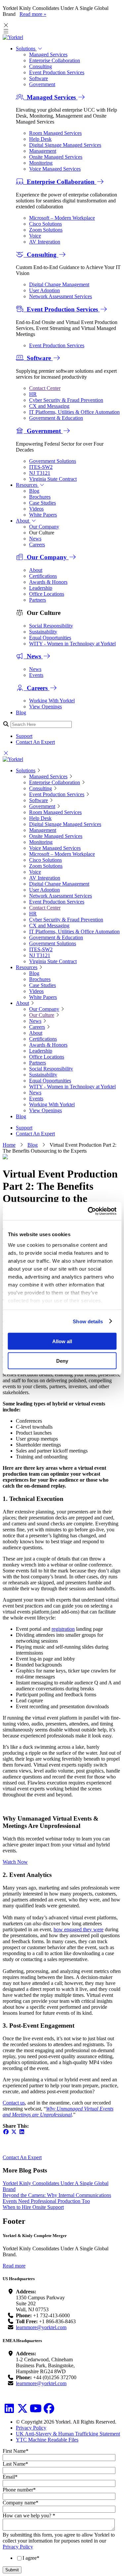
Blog (34, 491)
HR (33, 394)
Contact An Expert (35, 742)
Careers (37, 545)
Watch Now (15, 1862)
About (23, 521)
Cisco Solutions (45, 224)
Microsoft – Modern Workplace (62, 218)
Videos (36, 509)
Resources (27, 485)
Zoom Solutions (46, 230)
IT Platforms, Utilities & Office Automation (74, 412)
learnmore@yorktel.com (41, 2327)
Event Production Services (57, 72)
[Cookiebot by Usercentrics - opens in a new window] (88, 1211)
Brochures (40, 497)
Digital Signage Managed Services (65, 145)
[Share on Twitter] (14, 2132)
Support (24, 736)
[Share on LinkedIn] (22, 2132)
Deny (62, 1361)
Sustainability (43, 632)
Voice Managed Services (55, 169)
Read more (14, 2266)
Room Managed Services (55, 133)
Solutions (26, 49)
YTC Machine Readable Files (47, 2440)
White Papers (43, 515)
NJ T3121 (40, 473)
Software (39, 78)
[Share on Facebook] (6, 2132)
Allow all (62, 1341)
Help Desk (40, 139)
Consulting (41, 66)
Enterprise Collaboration (55, 60)
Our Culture (42, 1015)
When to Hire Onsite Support (33, 2207)
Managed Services (48, 55)
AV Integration (45, 242)
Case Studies (42, 503)
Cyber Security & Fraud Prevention (66, 400)
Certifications (43, 576)
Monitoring (41, 163)
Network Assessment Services (61, 296)
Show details (88, 1321)
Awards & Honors (48, 582)
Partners (38, 600)
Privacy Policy (31, 2428)
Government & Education (56, 418)
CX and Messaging (49, 406)
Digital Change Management (59, 284)
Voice (35, 236)
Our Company (44, 527)
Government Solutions (53, 461)
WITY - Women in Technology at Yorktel (72, 644)
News (35, 539)
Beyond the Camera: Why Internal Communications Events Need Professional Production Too (57, 2198)
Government (42, 84)
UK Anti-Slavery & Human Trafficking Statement (68, 2434)
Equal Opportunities (50, 638)
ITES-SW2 (41, 467)
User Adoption (44, 290)
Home (9, 1145)
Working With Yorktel (52, 701)
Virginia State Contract (53, 479)
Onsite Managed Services (56, 157)
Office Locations (47, 594)
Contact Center (45, 388)
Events (36, 675)
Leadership (41, 588)
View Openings (45, 707)
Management (43, 151)
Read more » (33, 14)
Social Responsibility (51, 626)
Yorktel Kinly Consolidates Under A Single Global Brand (56, 2186)
